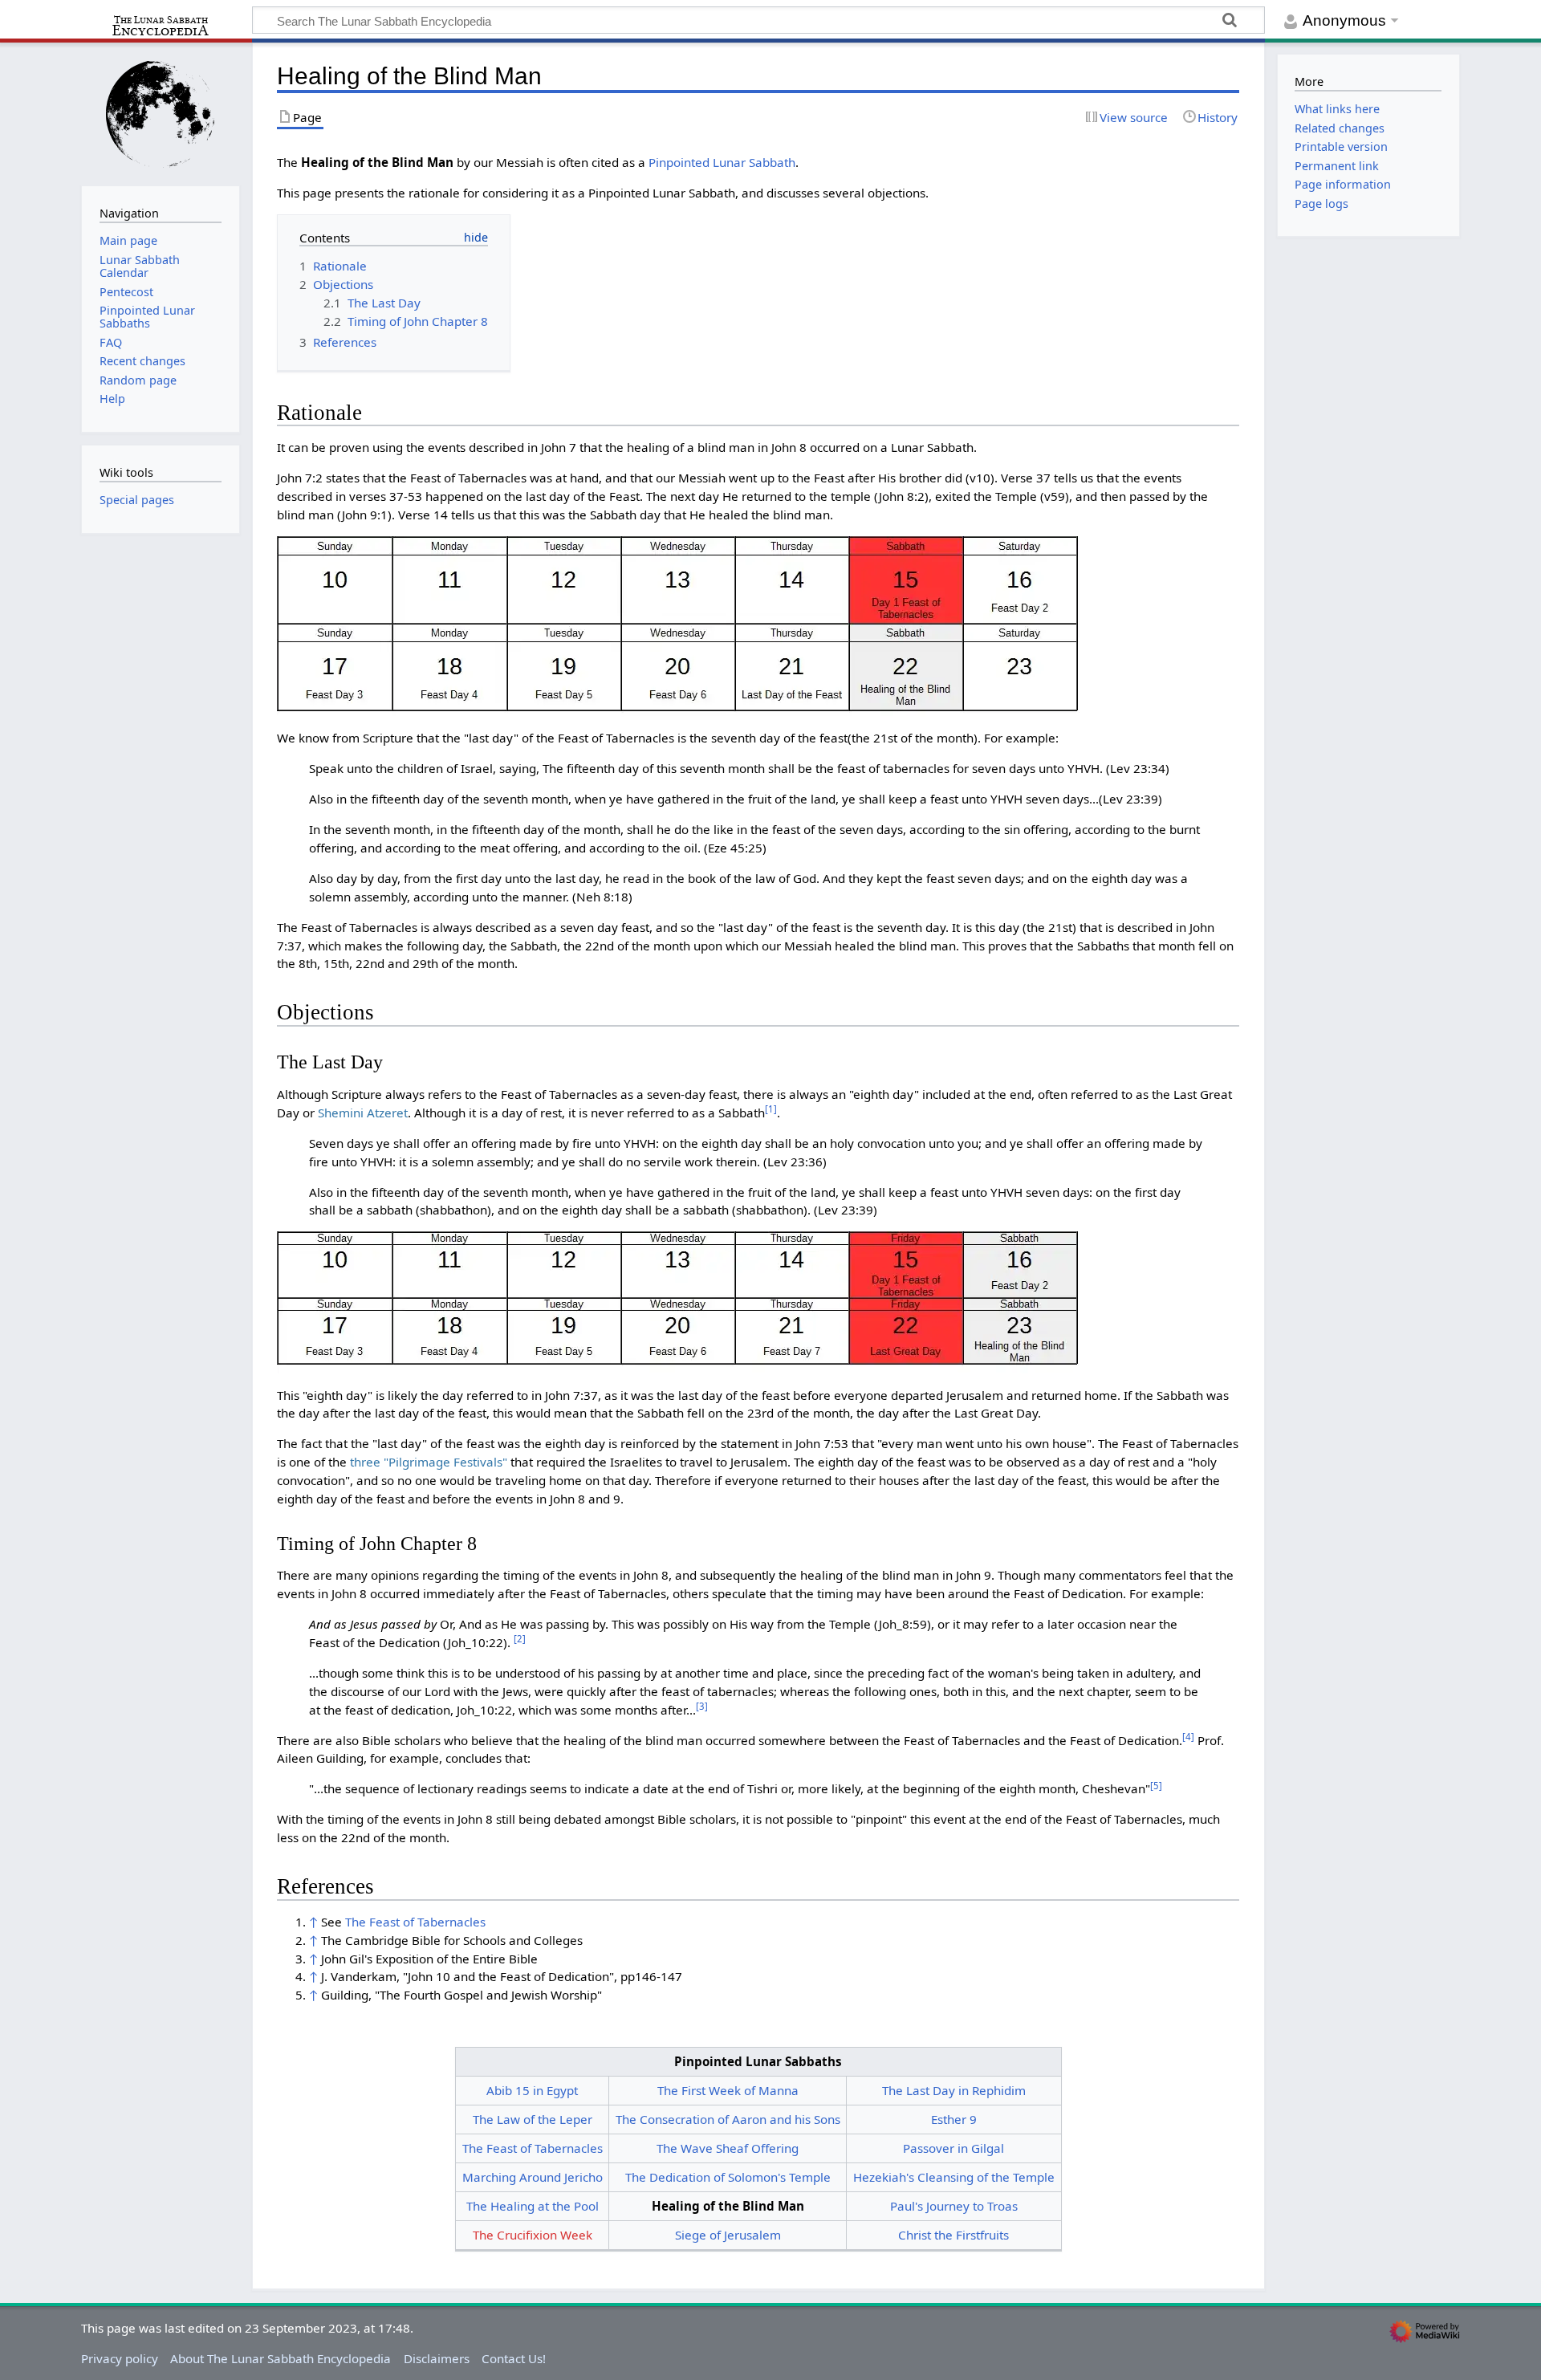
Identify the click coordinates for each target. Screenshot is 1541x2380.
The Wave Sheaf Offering (728, 2148)
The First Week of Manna (728, 2090)
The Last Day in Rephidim (954, 2090)
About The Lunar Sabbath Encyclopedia (281, 2358)
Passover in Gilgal (953, 2148)
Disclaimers (437, 2358)
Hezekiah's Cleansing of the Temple (954, 2177)
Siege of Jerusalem (728, 2235)
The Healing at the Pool (533, 2206)
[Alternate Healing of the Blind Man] (678, 1301)
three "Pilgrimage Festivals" (429, 1462)
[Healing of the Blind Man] (678, 625)
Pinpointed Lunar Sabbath (722, 162)
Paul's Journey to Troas (954, 2206)
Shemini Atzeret (363, 1113)
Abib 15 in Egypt (532, 2090)
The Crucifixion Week (533, 2235)
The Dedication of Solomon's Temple (728, 2177)
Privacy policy (120, 2358)
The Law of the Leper (533, 2119)
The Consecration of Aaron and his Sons (728, 2119)
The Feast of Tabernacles (415, 1922)
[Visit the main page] (161, 113)
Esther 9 (954, 2119)
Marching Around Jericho (533, 2177)
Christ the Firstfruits (953, 2235)
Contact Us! (514, 2358)
